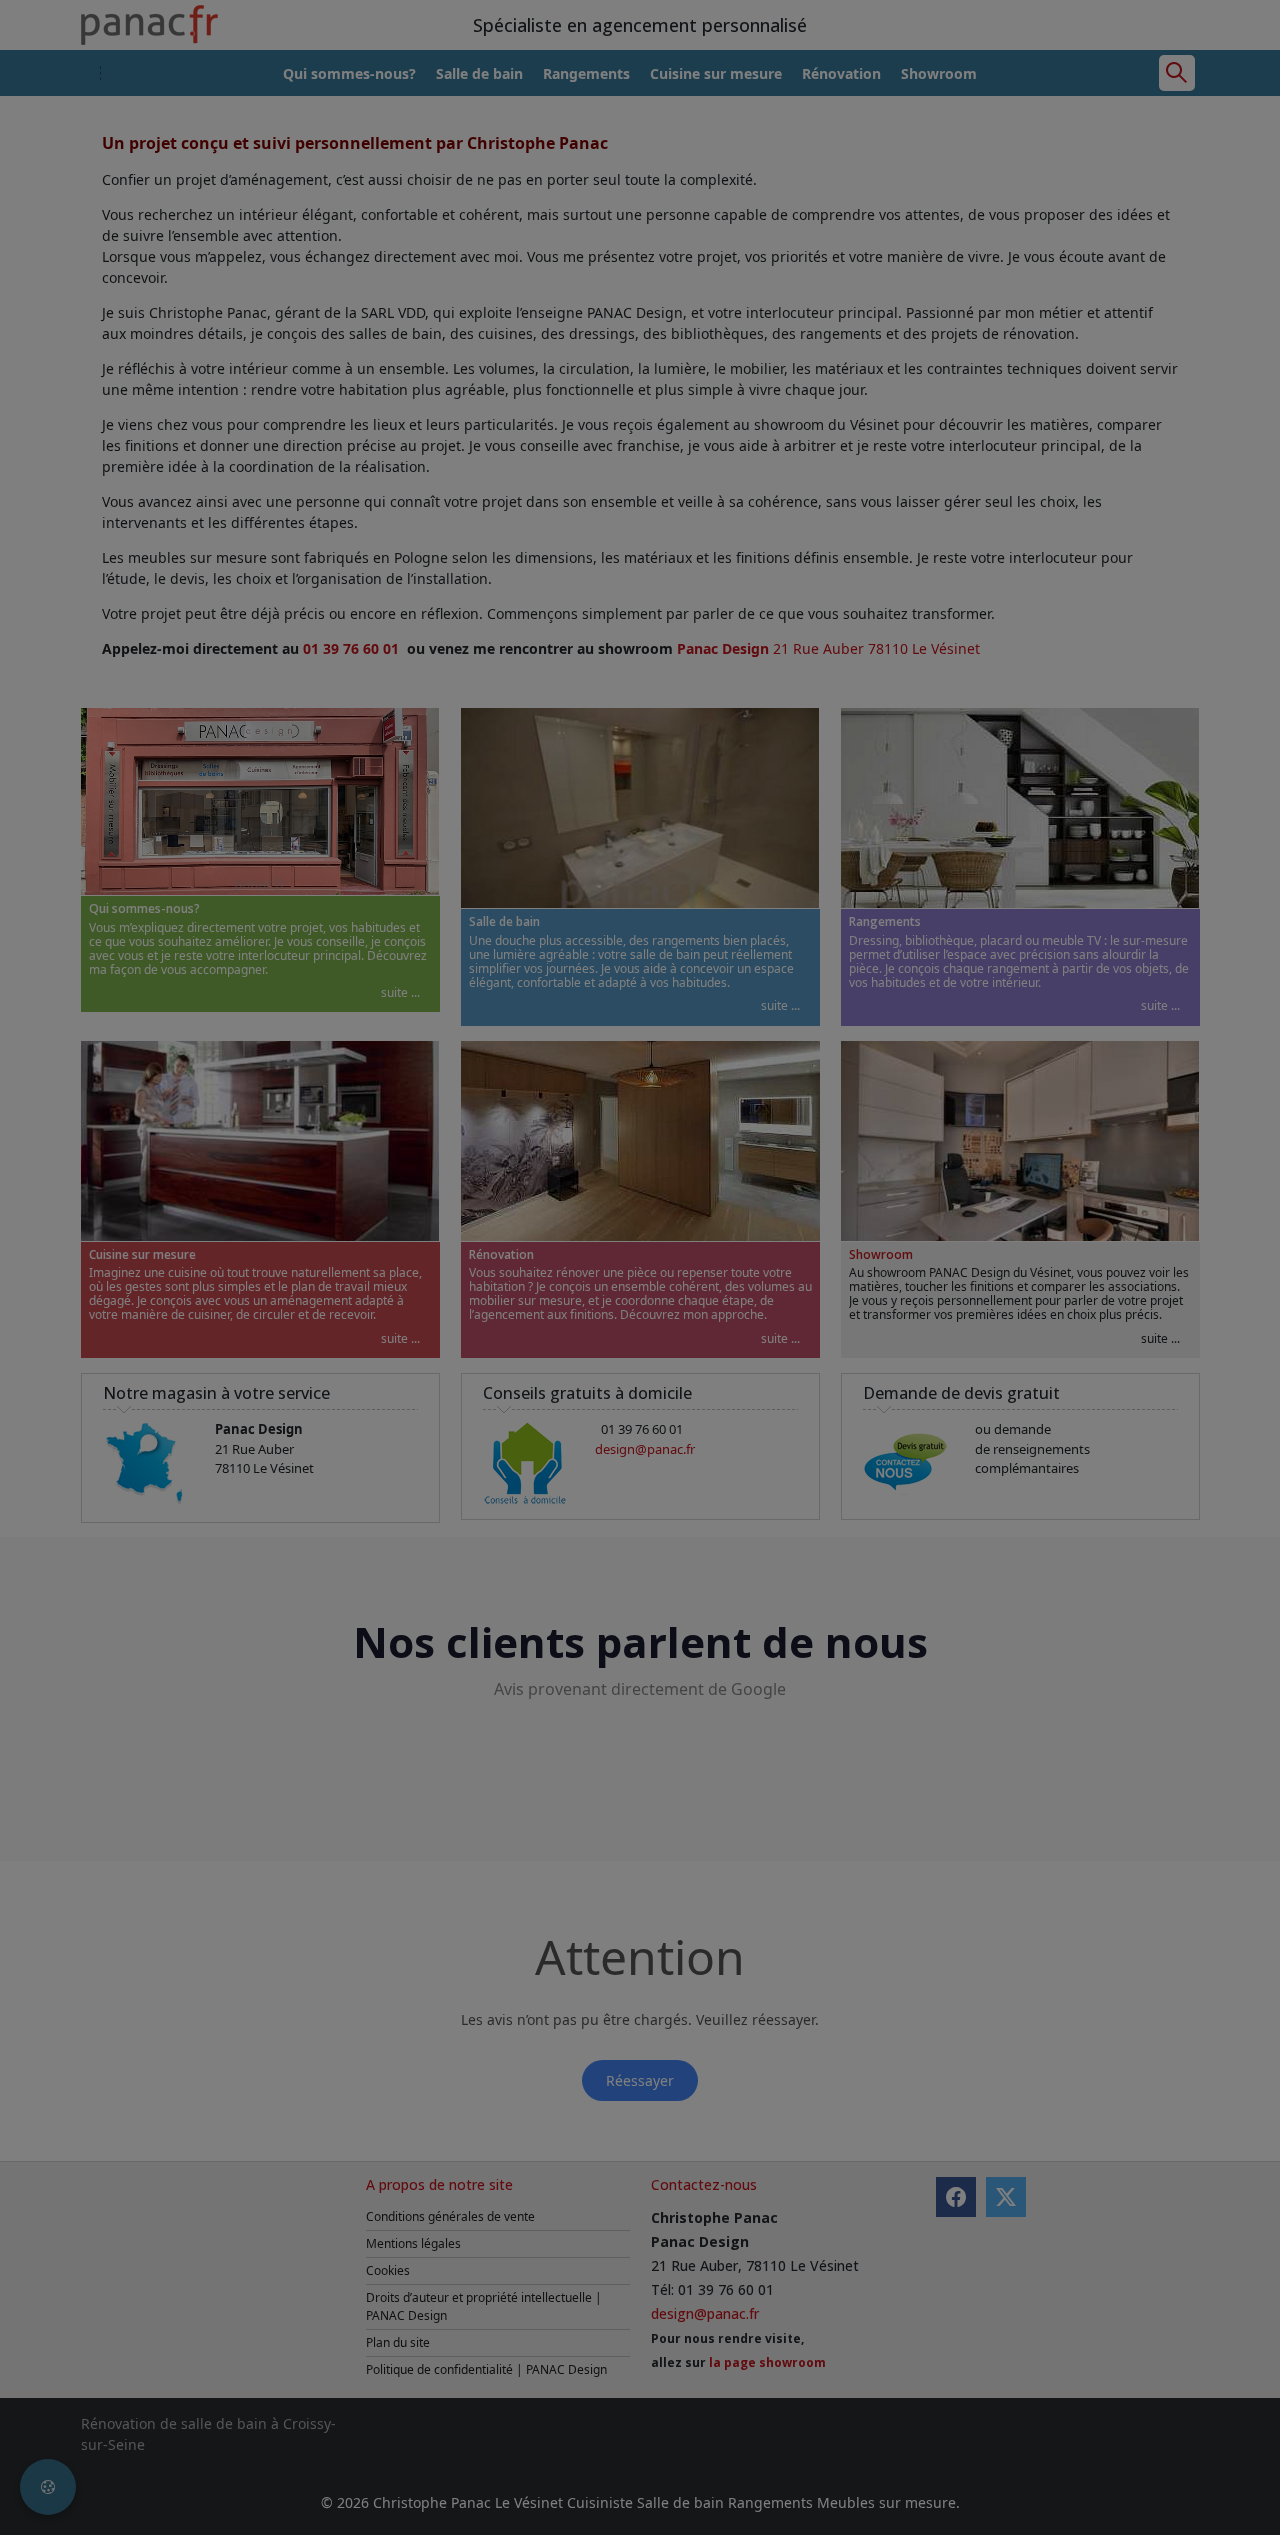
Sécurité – (355, 1331)
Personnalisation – (768, 1290)
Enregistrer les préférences (824, 1395)
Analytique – (363, 1250)
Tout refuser (679, 1395)
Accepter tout (973, 1395)
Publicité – (741, 1250)
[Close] (1018, 1134)
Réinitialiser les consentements (521, 1395)
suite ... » (407, 1250)
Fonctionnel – (366, 1290)
